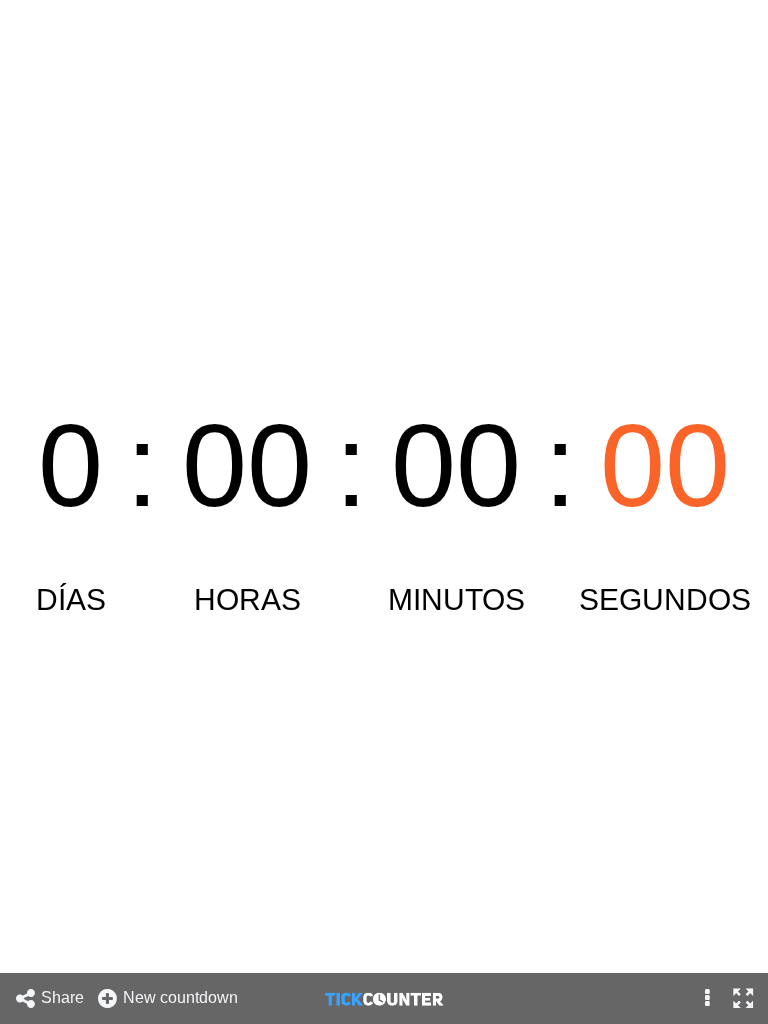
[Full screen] (742, 998)
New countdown (182, 997)
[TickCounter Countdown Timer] (384, 998)
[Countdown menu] (707, 998)
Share (64, 997)
